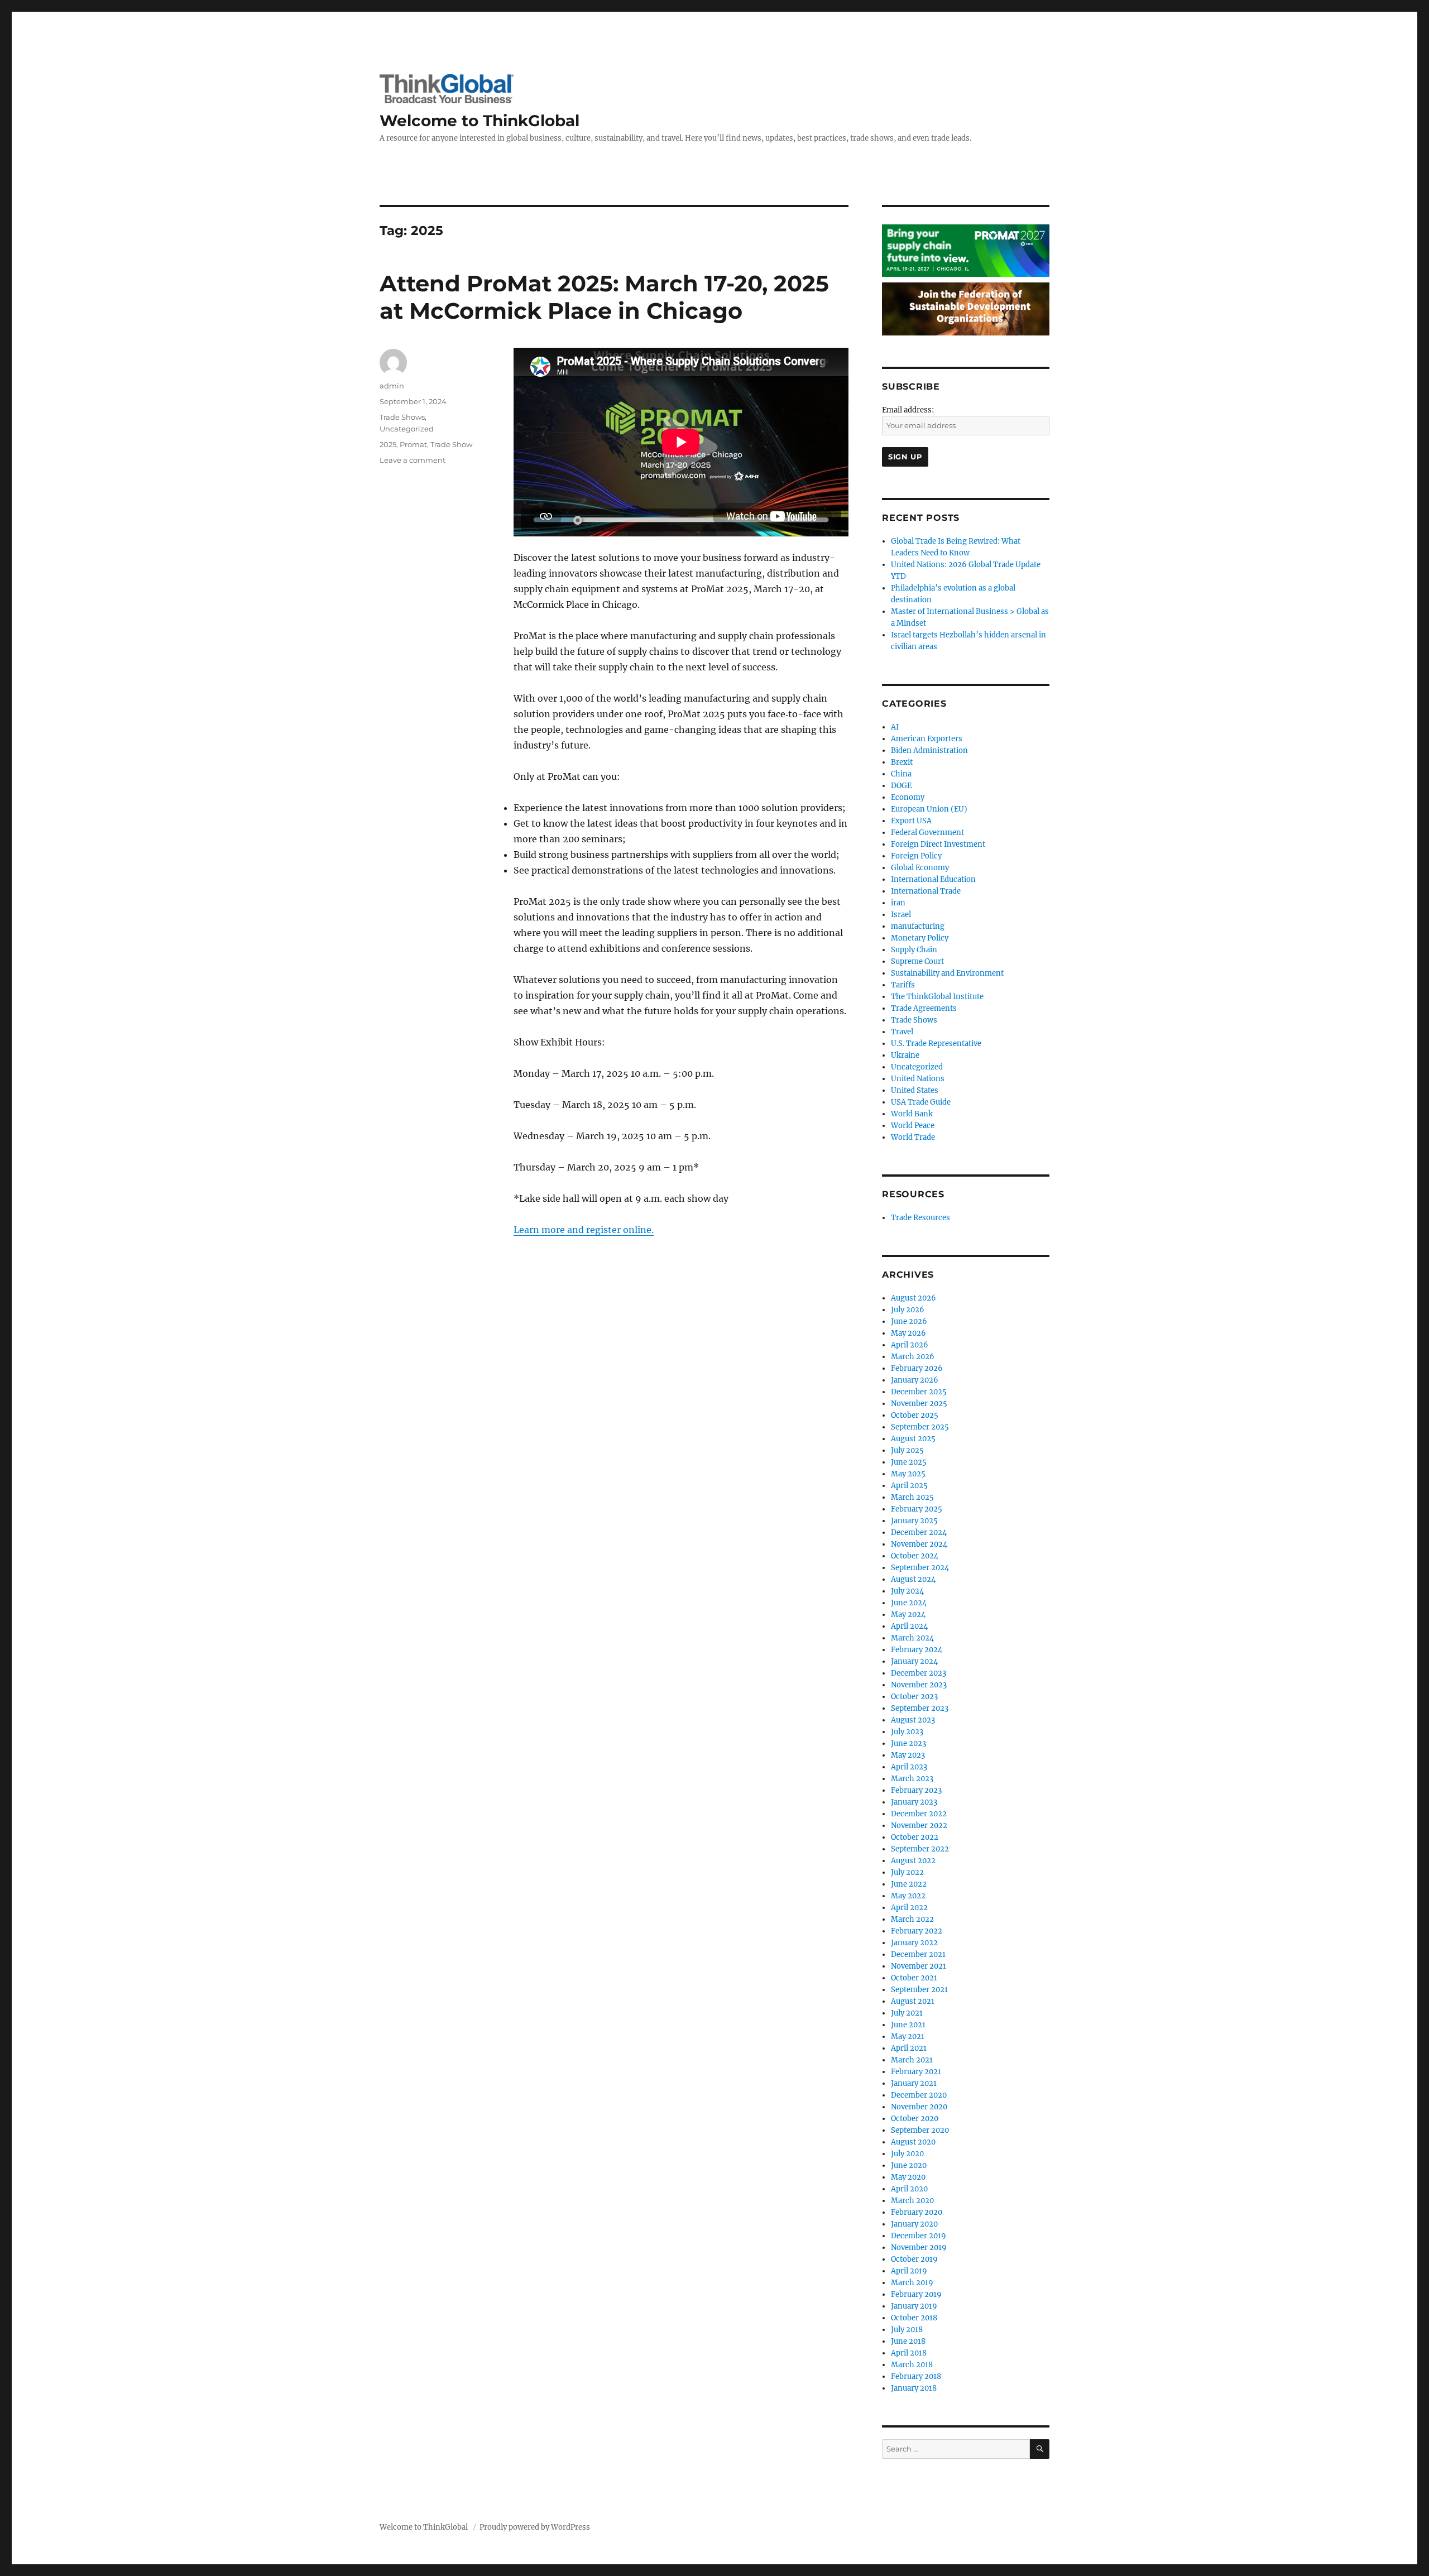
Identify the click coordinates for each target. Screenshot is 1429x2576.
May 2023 (908, 1755)
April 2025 (909, 1486)
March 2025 (912, 1497)
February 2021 (916, 2072)
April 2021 (909, 2048)
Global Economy (920, 868)
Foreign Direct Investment (938, 844)
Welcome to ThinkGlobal (479, 121)
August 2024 (913, 1579)
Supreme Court (917, 961)
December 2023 (919, 1673)
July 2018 (907, 2330)
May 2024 (908, 1615)
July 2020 (907, 2154)
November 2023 (919, 1685)
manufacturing (918, 926)
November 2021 (919, 1966)
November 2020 (919, 2107)
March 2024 (912, 1638)
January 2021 (914, 2083)
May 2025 (908, 1474)
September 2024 (920, 1568)
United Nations (918, 1079)
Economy (908, 797)
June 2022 (909, 1884)
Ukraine (905, 1055)
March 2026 (913, 1357)
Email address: (908, 410)
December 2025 (919, 1392)
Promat (413, 444)
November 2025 (919, 1404)
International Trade (926, 891)
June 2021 (908, 2025)
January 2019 (914, 2306)
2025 (388, 444)
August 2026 (913, 1298)
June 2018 (908, 2341)
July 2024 (907, 1591)
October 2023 (914, 1697)
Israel (901, 915)
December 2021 (918, 1954)
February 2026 (917, 1368)
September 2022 (920, 1849)
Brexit (902, 762)
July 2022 (907, 1872)
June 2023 (908, 1743)
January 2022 (914, 1943)
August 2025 (913, 1439)
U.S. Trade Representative (936, 1044)
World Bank (912, 1114)
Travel (902, 1032)
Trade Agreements (924, 1008)
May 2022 (908, 1896)
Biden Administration (929, 750)
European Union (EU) (929, 809)
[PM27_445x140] (966, 250)
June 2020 (909, 2165)
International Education (933, 879)
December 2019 (919, 2236)
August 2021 (913, 2001)
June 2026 (909, 1321)
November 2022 (919, 1826)
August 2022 (913, 1861)
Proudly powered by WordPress (535, 2527)
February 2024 (917, 1650)
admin (392, 386)
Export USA (911, 821)
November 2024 (919, 1544)
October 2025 (915, 1415)
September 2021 (919, 1990)
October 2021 (914, 1978)
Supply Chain (914, 950)
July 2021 (907, 2013)
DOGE (901, 786)
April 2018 (909, 2353)
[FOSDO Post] (966, 308)
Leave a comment (413, 460)
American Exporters (927, 739)
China (901, 774)
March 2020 (912, 2201)
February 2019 (916, 2294)
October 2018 (914, 2318)
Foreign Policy (916, 856)
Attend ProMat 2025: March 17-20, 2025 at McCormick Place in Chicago (604, 297)
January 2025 (914, 1521)
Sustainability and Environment (947, 973)
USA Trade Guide (921, 1102)
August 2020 (913, 2142)
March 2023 (912, 1779)
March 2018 (912, 2365)
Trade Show (451, 444)
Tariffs (903, 985)
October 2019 (914, 2259)
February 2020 (917, 2212)
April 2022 (909, 1908)
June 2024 (909, 1603)
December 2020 (919, 2095)
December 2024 (919, 1532)
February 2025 (917, 1509)
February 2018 (916, 2376)
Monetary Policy (920, 938)
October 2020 (915, 2119)
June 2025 (909, 1462)
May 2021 (908, 2037)
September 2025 (920, 1427)
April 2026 (910, 1345)
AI (895, 727)
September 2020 (920, 2130)
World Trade (913, 1137)
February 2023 (916, 1790)
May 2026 (908, 1333)
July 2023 (907, 1732)
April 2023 (909, 1767)
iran (898, 903)
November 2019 (919, 2248)
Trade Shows (402, 417)
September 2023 (920, 1708)
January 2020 (914, 2224)
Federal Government (927, 833)
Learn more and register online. (584, 1230)
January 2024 (914, 1661)
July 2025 (907, 1450)
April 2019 (909, 2271)
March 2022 (912, 1919)
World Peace (913, 1126)
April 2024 (909, 1626)
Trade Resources (920, 1218)
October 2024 (915, 1556)
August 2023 (913, 1720)
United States (915, 1090)
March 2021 (912, 2060)
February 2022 (917, 1931)
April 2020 (909, 2189)
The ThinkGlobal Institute (937, 997)
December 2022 (919, 1814)
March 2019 (912, 2283)
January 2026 (915, 1380)
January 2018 (914, 2388)
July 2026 (908, 1310)
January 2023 (914, 1802)
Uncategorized (407, 429)
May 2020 (908, 2177)
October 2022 (915, 1837)
